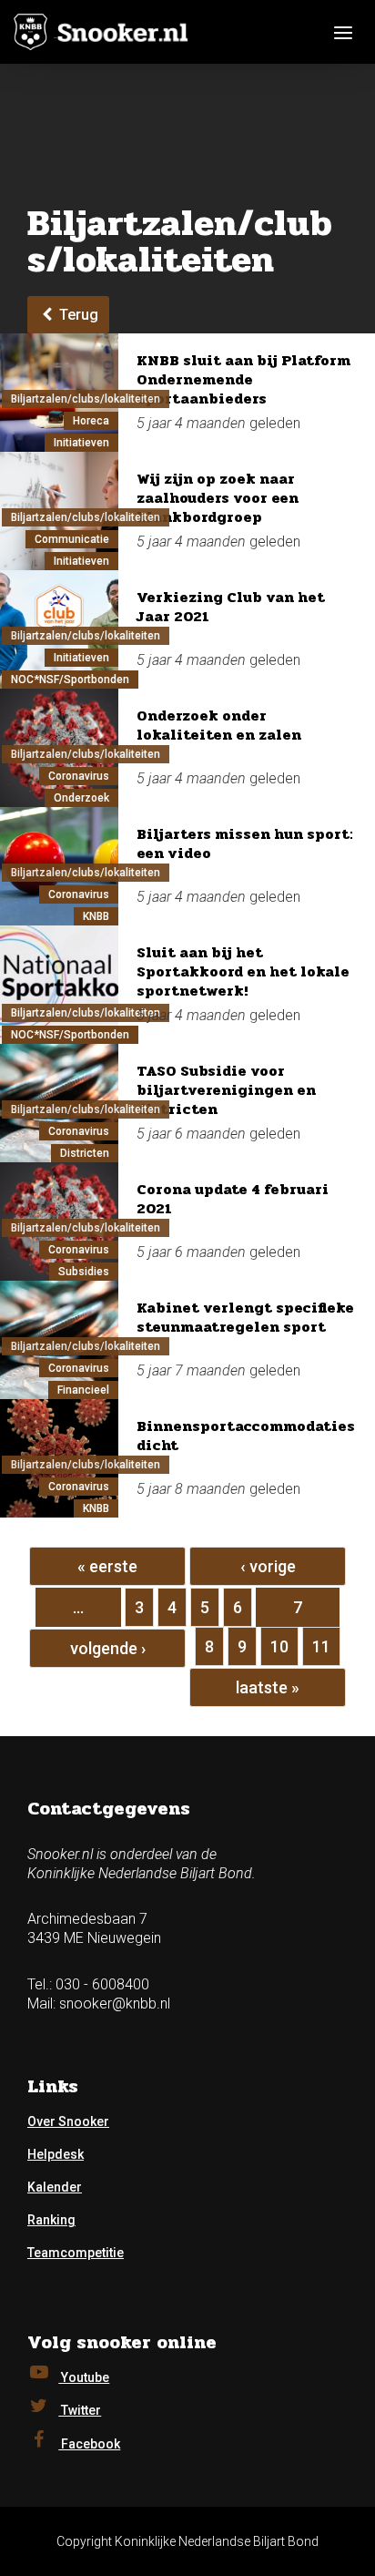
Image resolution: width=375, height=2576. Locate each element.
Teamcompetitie (76, 2253)
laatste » (268, 1687)
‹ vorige (268, 1566)
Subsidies (84, 1272)
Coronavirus (79, 776)
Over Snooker (68, 2121)
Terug (77, 315)
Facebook (89, 2444)
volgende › (108, 1648)
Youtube (84, 2377)
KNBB (96, 916)
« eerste (107, 1566)
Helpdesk (56, 2154)
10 (279, 1646)
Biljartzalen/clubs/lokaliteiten (86, 399)
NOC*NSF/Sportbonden (70, 680)
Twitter (80, 2410)
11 (321, 1646)
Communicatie (72, 539)
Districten (85, 1153)
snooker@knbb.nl (115, 2004)
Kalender (55, 2187)
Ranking (51, 2220)
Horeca (91, 421)
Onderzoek (81, 798)
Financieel (83, 1390)
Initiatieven (81, 443)
